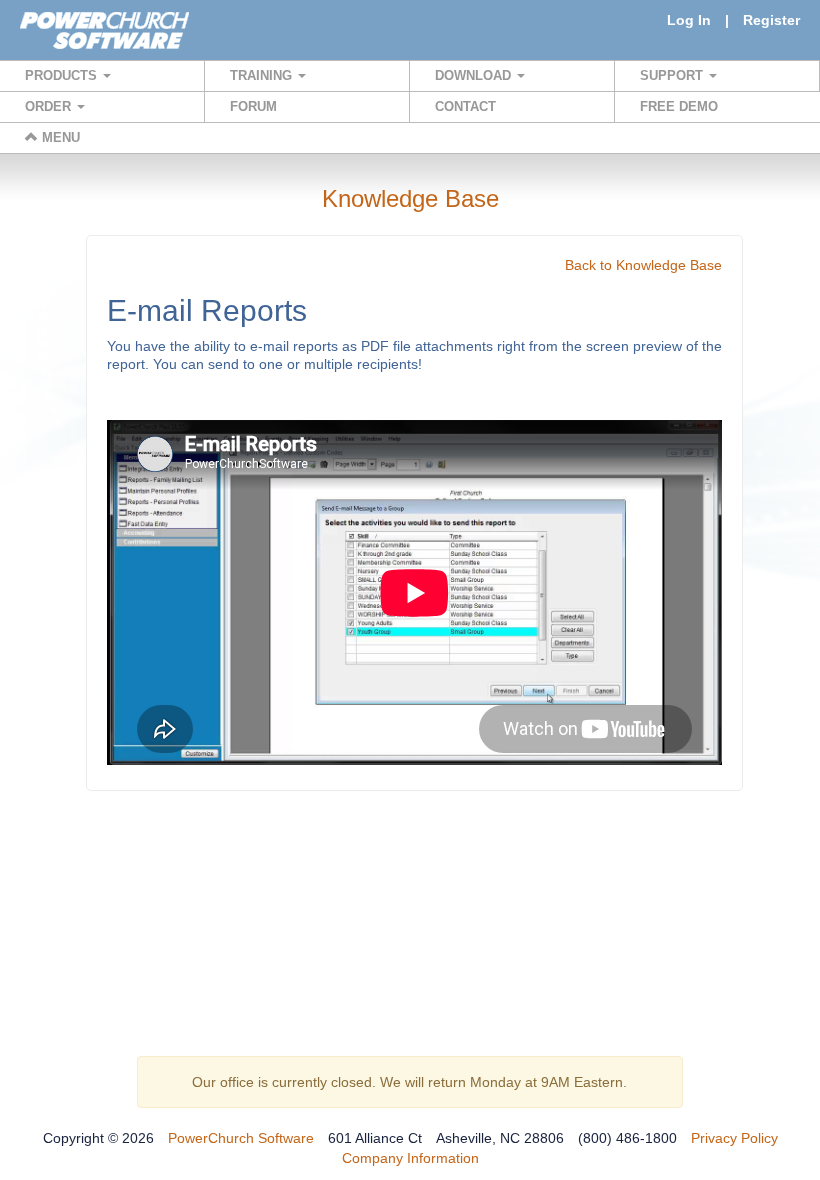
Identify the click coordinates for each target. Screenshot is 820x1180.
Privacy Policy (734, 1138)
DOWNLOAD (475, 75)
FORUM (253, 106)
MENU (59, 137)
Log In (689, 20)
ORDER (50, 106)
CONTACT (465, 106)
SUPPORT (673, 75)
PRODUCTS (63, 75)
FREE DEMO (679, 106)
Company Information (410, 1158)
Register (771, 20)
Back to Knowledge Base (643, 265)
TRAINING (263, 75)
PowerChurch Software (241, 1138)
